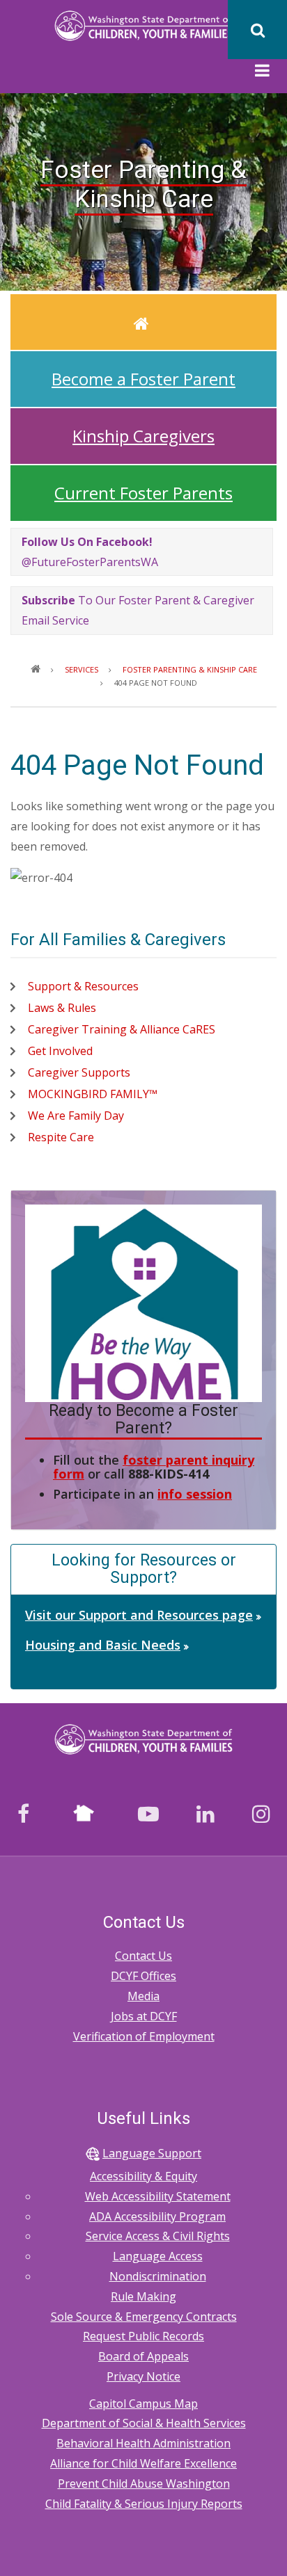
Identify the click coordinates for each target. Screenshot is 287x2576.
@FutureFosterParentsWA (90, 552)
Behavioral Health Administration (143, 2443)
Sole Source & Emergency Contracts (144, 2317)
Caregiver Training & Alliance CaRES (122, 1029)
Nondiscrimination (158, 2276)
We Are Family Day (76, 1116)
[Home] (144, 25)
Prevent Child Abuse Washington (144, 2484)
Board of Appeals (143, 2356)
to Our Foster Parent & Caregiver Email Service (138, 610)
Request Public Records (143, 2336)
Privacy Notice (143, 2376)
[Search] (257, 30)
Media (143, 1996)
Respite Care (61, 1137)
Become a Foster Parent (143, 379)
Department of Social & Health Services (144, 2423)
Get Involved (60, 1051)
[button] (262, 72)
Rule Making (143, 2296)
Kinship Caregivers (143, 436)
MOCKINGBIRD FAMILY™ (93, 1094)
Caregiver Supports (79, 1072)
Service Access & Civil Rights (158, 2236)
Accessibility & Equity (143, 2176)
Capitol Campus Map (143, 2404)
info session (195, 1494)
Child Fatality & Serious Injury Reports (144, 2504)
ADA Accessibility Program (157, 2216)
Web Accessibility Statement (158, 2196)
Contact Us (143, 1956)
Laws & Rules (62, 1008)
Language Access (158, 2256)
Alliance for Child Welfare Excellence (143, 2463)
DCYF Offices (143, 1976)
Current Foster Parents (143, 493)
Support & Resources (83, 986)
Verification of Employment (144, 2036)
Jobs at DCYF (144, 2016)
